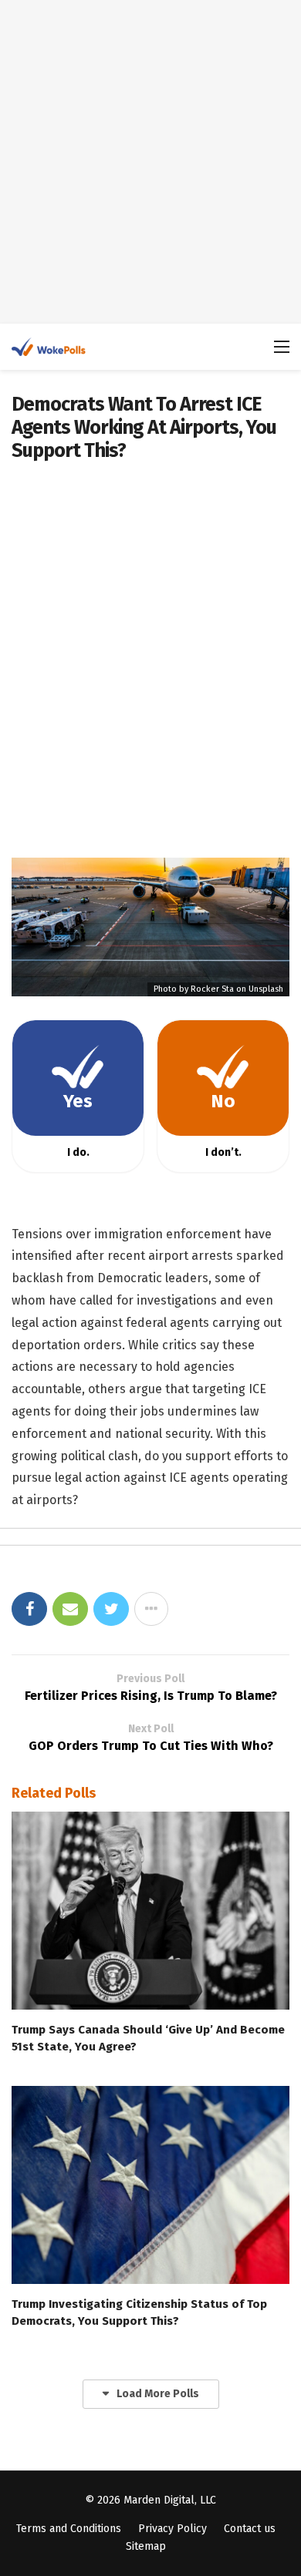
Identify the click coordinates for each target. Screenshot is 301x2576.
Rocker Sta (212, 989)
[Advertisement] (150, 162)
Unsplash (266, 989)
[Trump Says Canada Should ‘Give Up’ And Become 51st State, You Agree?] (150, 1911)
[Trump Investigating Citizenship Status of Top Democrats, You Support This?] (150, 2185)
